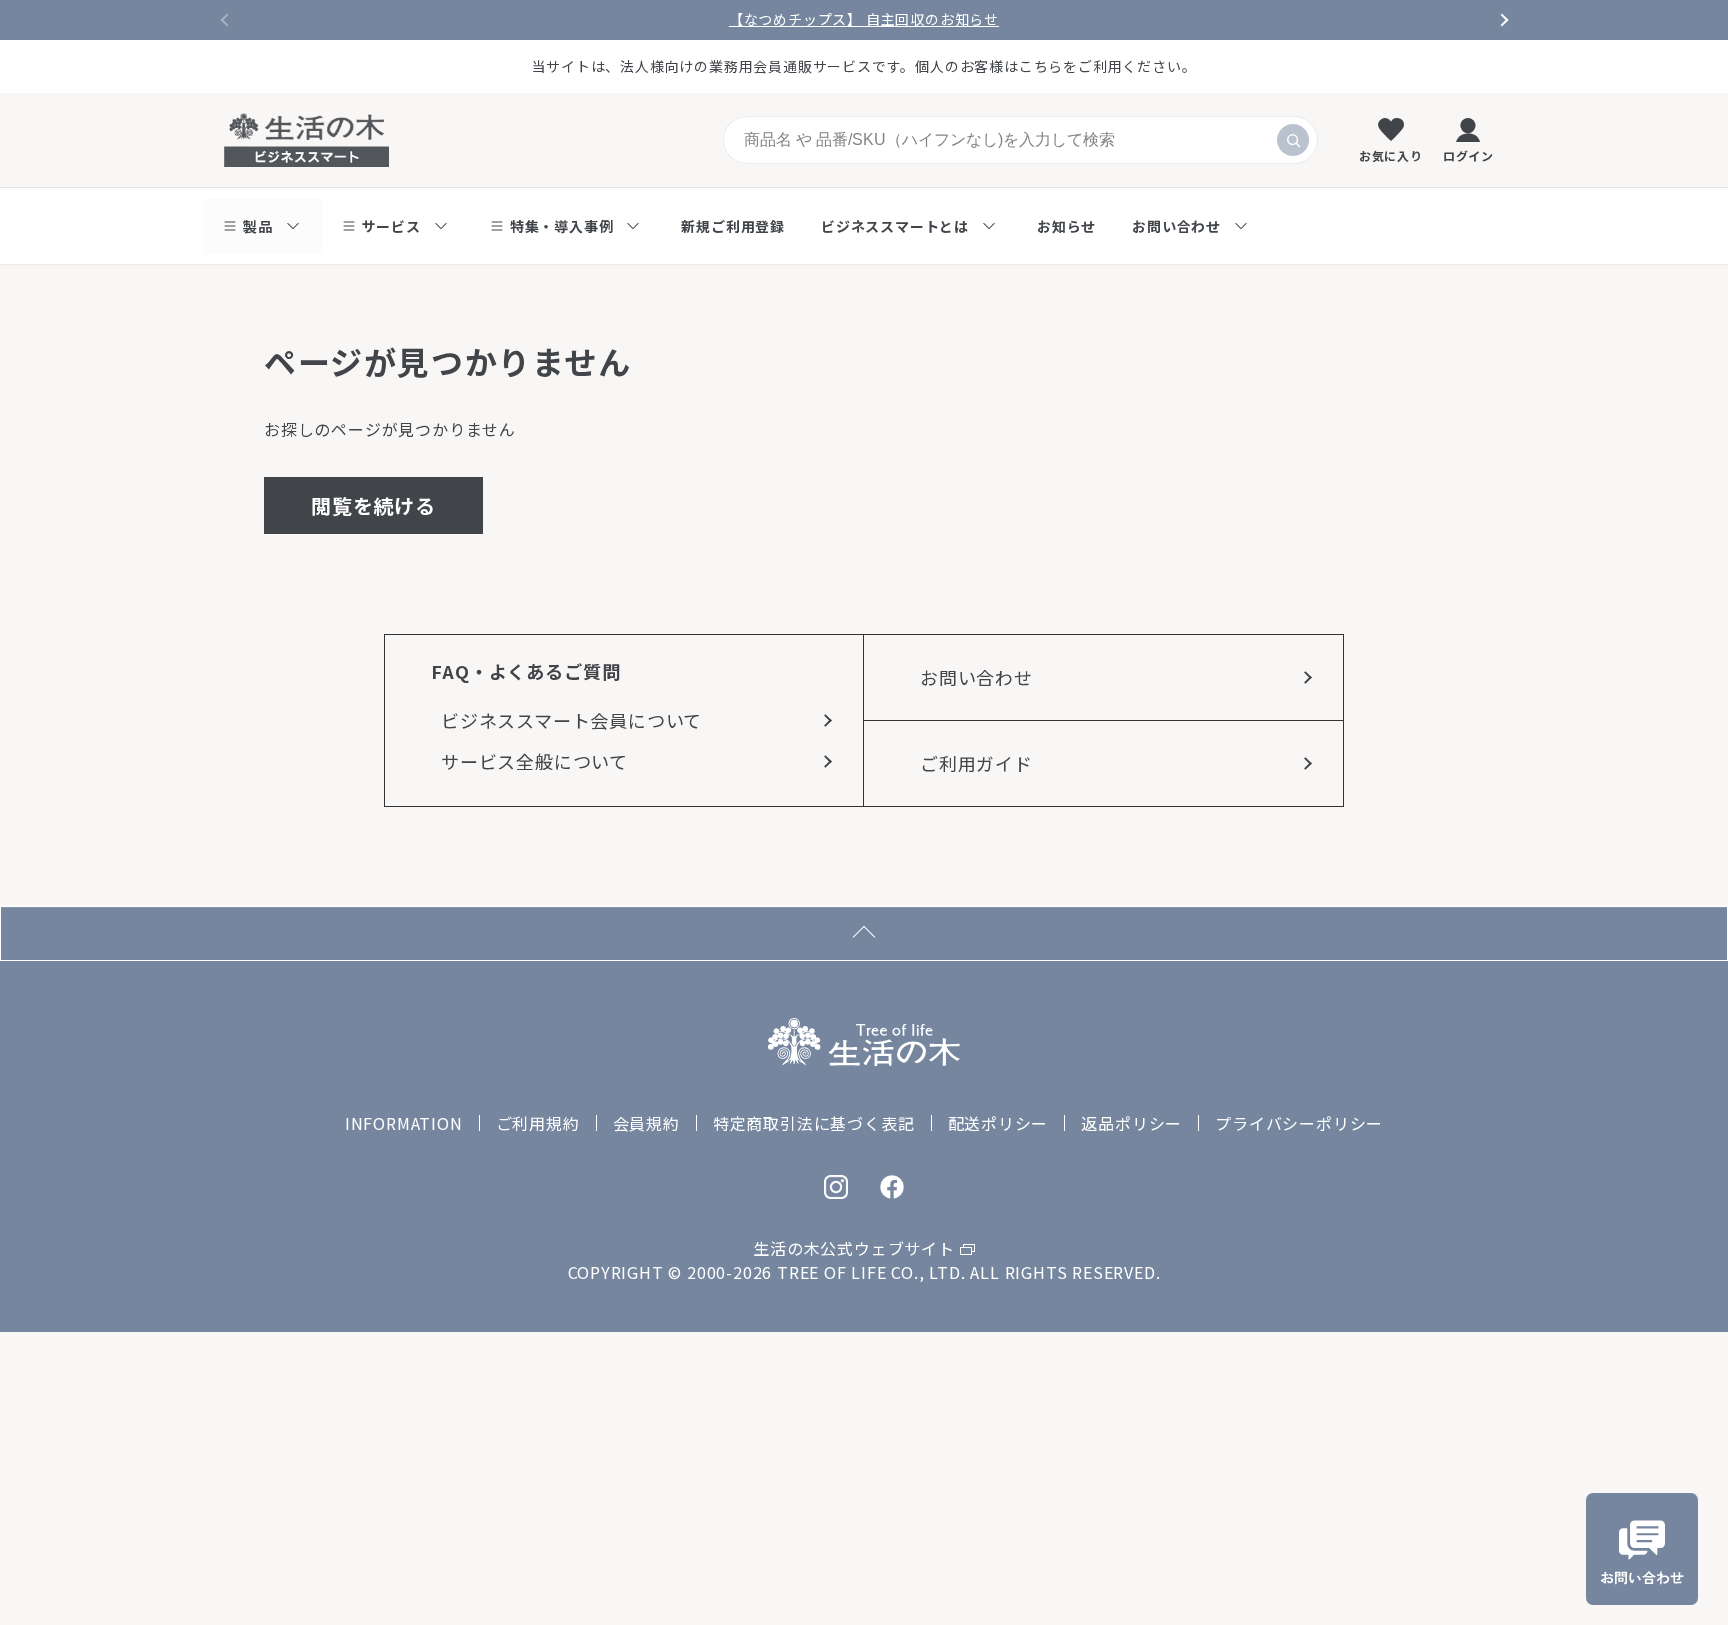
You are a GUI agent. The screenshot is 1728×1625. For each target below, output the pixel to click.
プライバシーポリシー (1299, 1123)
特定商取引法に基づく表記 (814, 1123)
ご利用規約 (538, 1123)
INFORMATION (404, 1123)
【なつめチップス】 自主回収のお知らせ (864, 19)
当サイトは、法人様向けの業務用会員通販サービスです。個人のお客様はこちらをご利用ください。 (864, 66)
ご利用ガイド (976, 763)
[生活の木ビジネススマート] (306, 140)
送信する (1293, 140)
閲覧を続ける (373, 505)
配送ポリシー (998, 1123)
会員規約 (646, 1123)
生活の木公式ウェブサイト (854, 1248)
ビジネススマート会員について (571, 720)
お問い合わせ (976, 677)
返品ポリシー (1131, 1123)
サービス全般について (534, 761)
